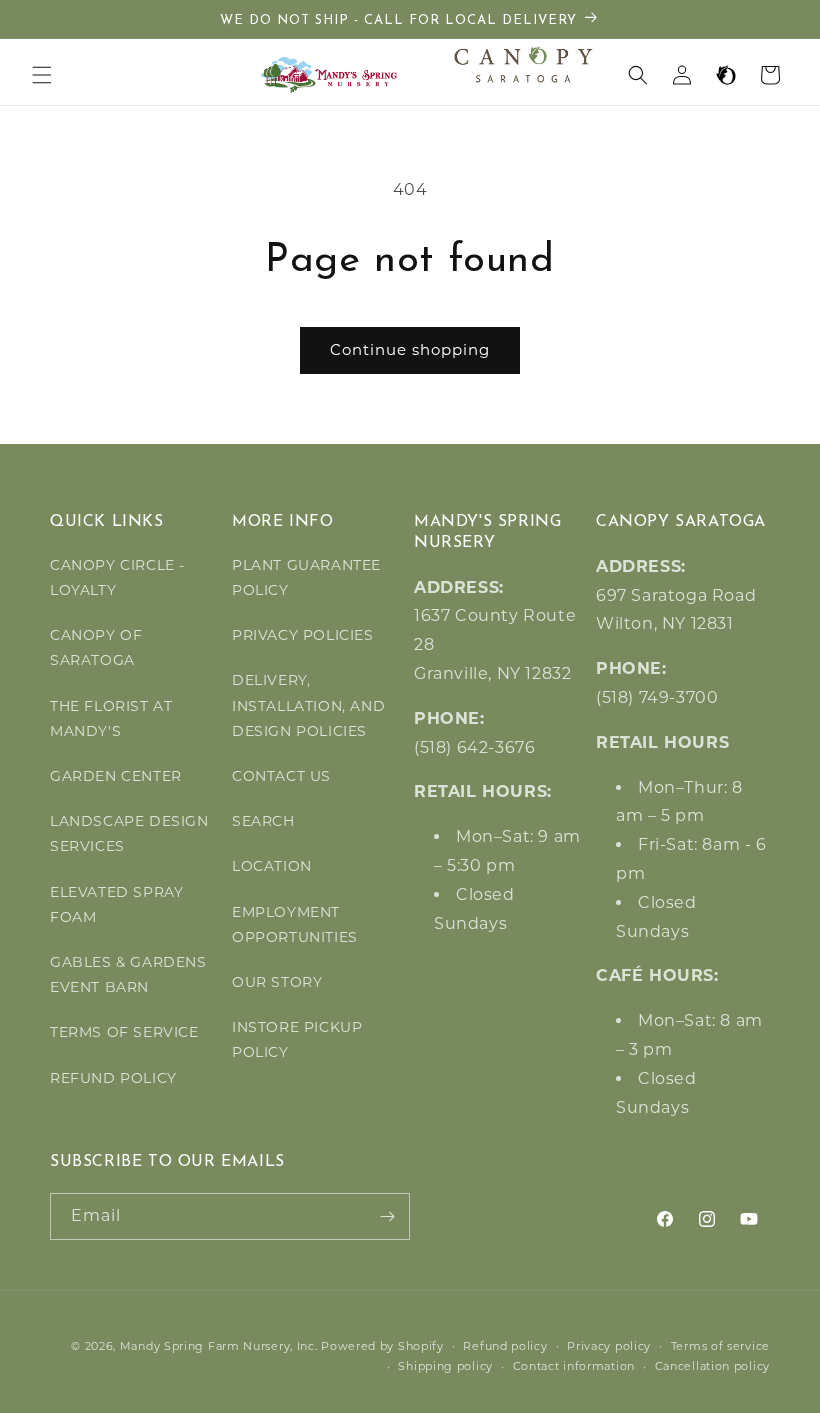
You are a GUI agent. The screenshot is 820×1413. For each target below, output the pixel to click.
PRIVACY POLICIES (303, 635)
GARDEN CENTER (116, 776)
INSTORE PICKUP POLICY (297, 1039)
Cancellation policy (712, 1366)
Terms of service (720, 1346)
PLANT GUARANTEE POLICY (306, 577)
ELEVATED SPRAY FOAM (116, 904)
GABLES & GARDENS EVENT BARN (128, 974)
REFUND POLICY (113, 1078)
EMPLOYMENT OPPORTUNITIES (295, 924)
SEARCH (263, 821)
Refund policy (505, 1346)
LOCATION (272, 866)
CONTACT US (281, 776)
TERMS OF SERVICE (124, 1032)
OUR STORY (277, 982)
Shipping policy (445, 1366)
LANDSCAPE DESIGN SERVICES (129, 833)
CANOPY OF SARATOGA (96, 647)
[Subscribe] (387, 1216)
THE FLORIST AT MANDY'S (111, 718)
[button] (42, 75)
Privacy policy (609, 1346)
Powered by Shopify (382, 1346)
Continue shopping (410, 349)
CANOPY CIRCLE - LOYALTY (117, 577)
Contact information (574, 1366)
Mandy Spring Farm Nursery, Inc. (219, 1346)
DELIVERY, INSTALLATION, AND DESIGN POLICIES (308, 705)
